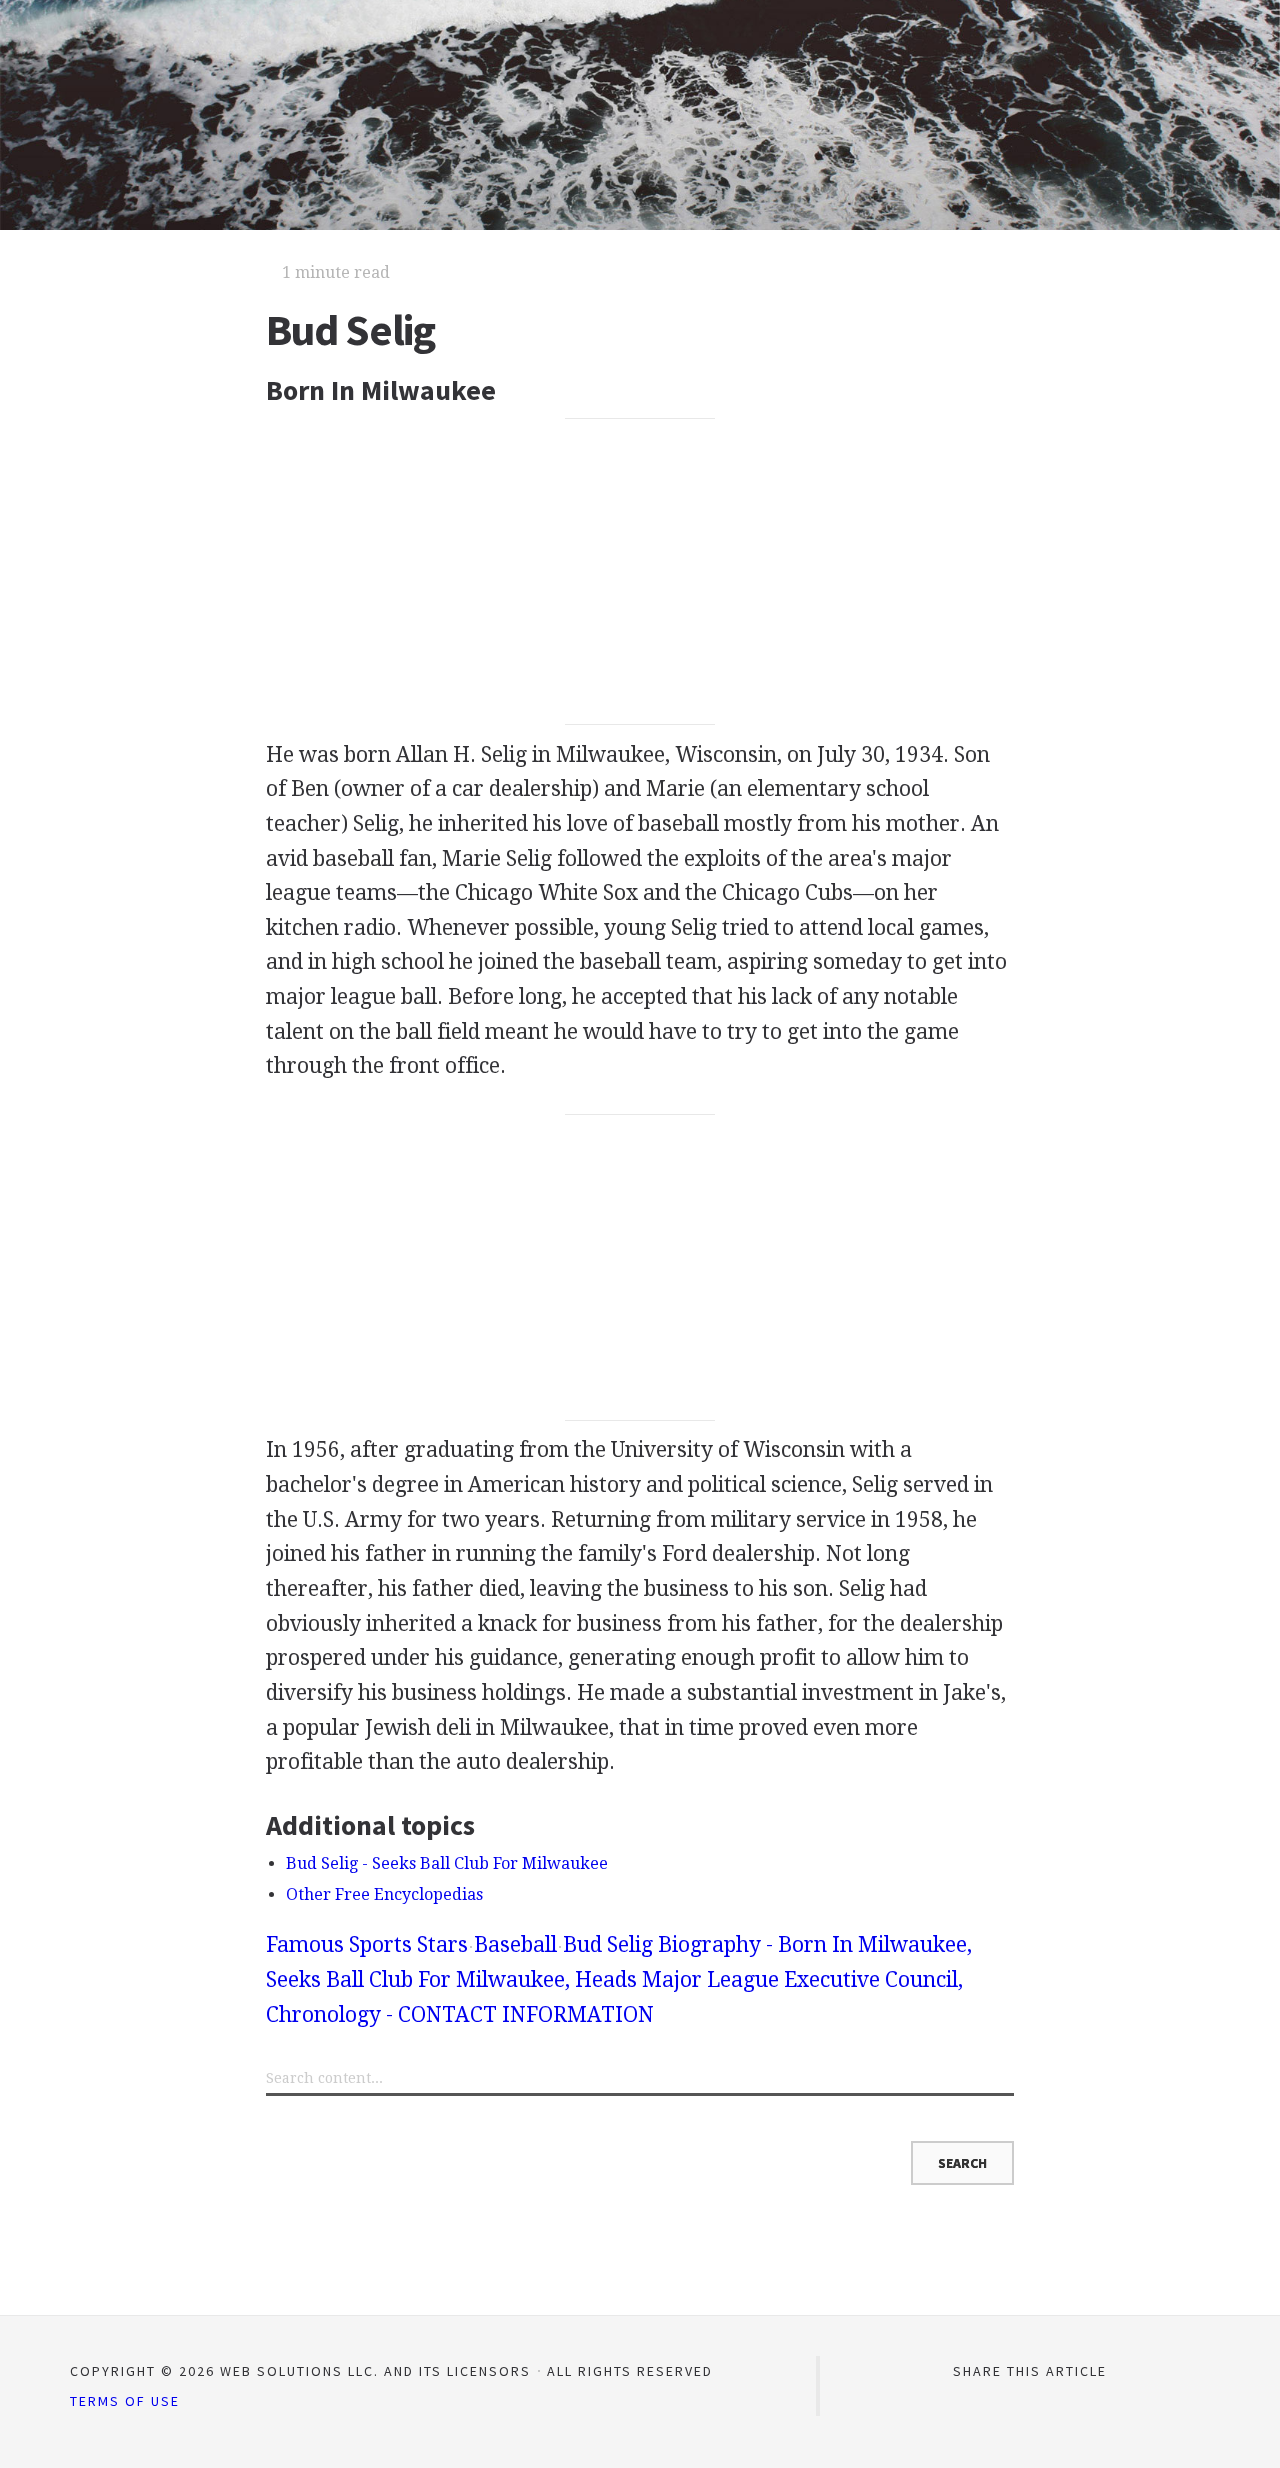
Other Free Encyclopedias (384, 1894)
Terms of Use (125, 2401)
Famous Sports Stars (367, 1944)
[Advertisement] (640, 572)
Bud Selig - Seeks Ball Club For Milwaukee (447, 1863)
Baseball (515, 1944)
